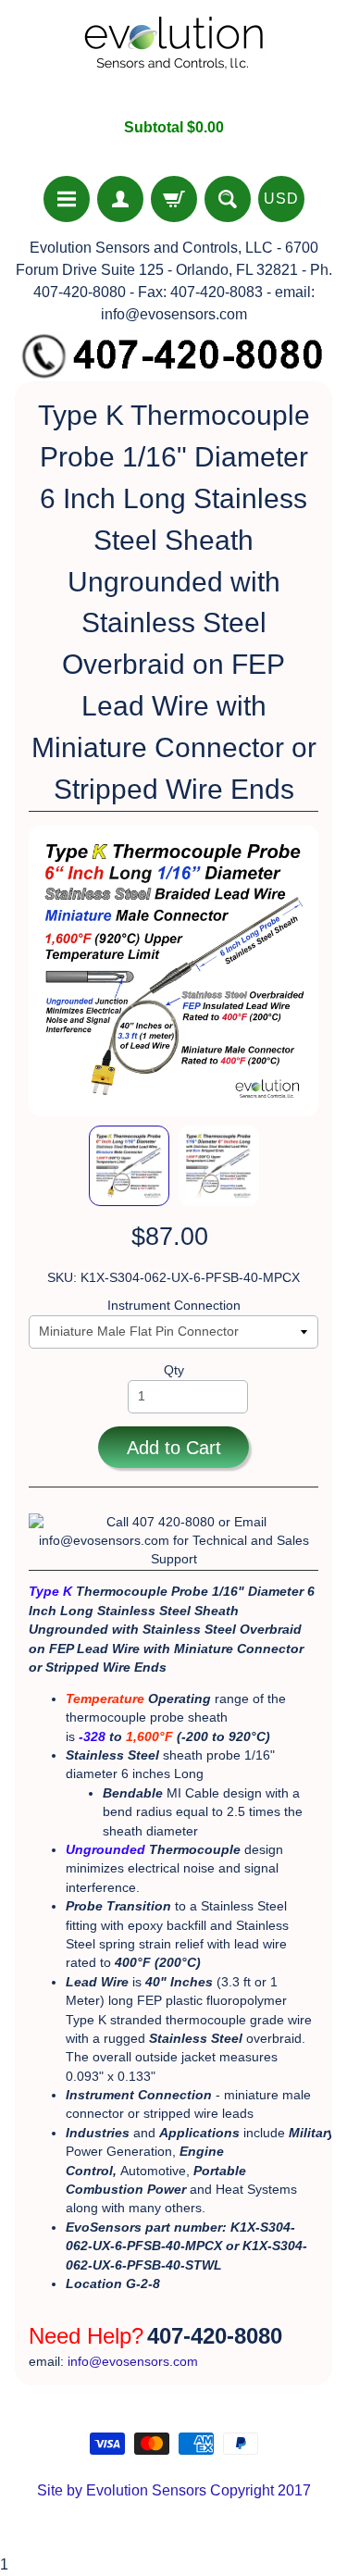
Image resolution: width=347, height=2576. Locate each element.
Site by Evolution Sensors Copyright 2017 (174, 2490)
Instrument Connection (174, 1306)
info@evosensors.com (133, 2362)
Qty (174, 1370)
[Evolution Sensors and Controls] (174, 59)
